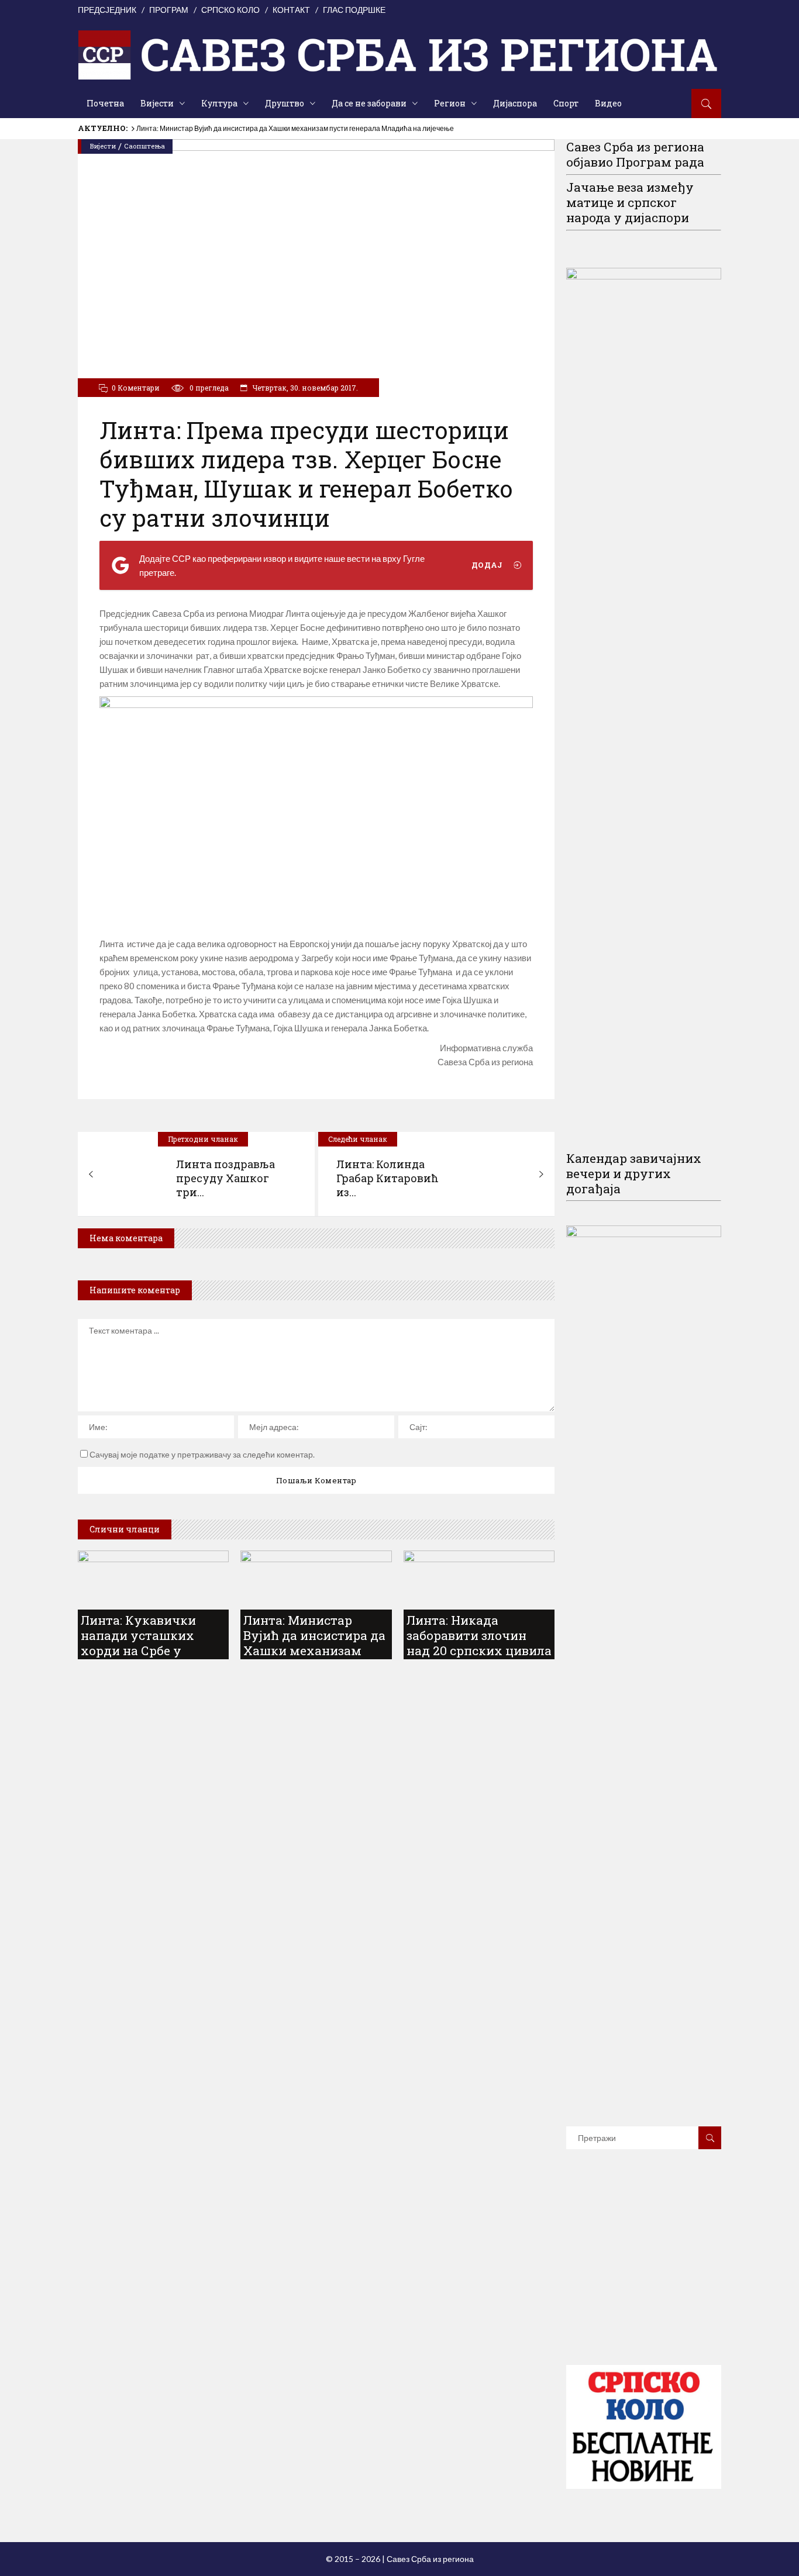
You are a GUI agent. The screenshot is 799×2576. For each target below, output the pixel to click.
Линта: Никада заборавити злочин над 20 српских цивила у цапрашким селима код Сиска (479, 1650)
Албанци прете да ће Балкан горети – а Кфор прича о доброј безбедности (257, 128)
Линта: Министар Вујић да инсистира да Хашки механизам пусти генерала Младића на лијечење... (314, 1658)
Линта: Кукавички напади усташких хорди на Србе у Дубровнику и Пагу (143, 1643)
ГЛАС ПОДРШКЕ (354, 10)
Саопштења (144, 146)
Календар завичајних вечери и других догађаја (634, 1173)
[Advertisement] (654, 2274)
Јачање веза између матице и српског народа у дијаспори (630, 202)
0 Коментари (136, 388)
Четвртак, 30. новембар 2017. (304, 388)
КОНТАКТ (291, 10)
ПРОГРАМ (169, 10)
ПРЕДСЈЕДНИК (107, 10)
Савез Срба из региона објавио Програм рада (635, 154)
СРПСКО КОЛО (230, 10)
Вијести (103, 146)
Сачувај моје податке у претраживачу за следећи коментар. (202, 1454)
